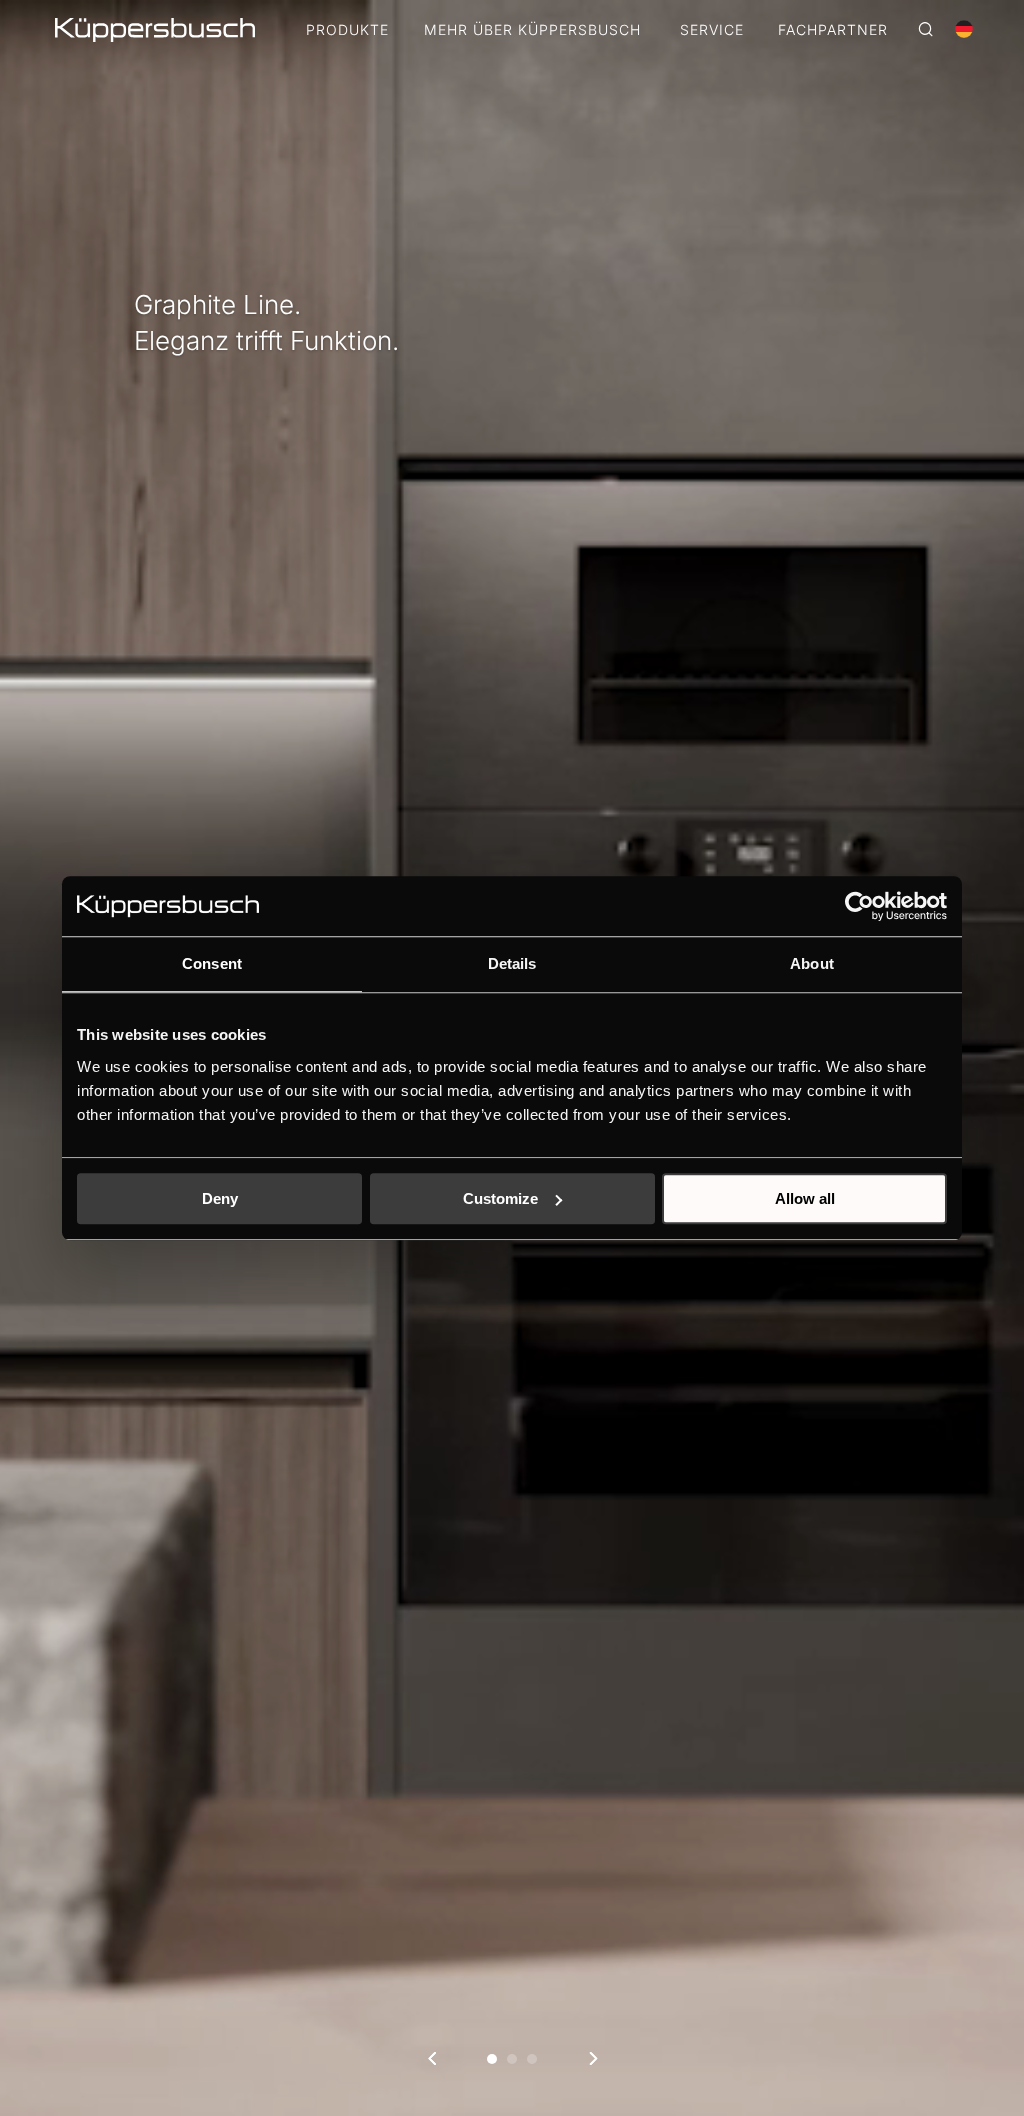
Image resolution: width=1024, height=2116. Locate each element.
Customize (500, 1198)
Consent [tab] (212, 963)
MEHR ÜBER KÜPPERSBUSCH (532, 30)
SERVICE (712, 30)
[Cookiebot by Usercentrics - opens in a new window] (859, 906)
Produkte (347, 30)
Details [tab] (512, 963)
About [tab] (812, 963)
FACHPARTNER (833, 30)
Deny (220, 1198)
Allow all (805, 1198)
